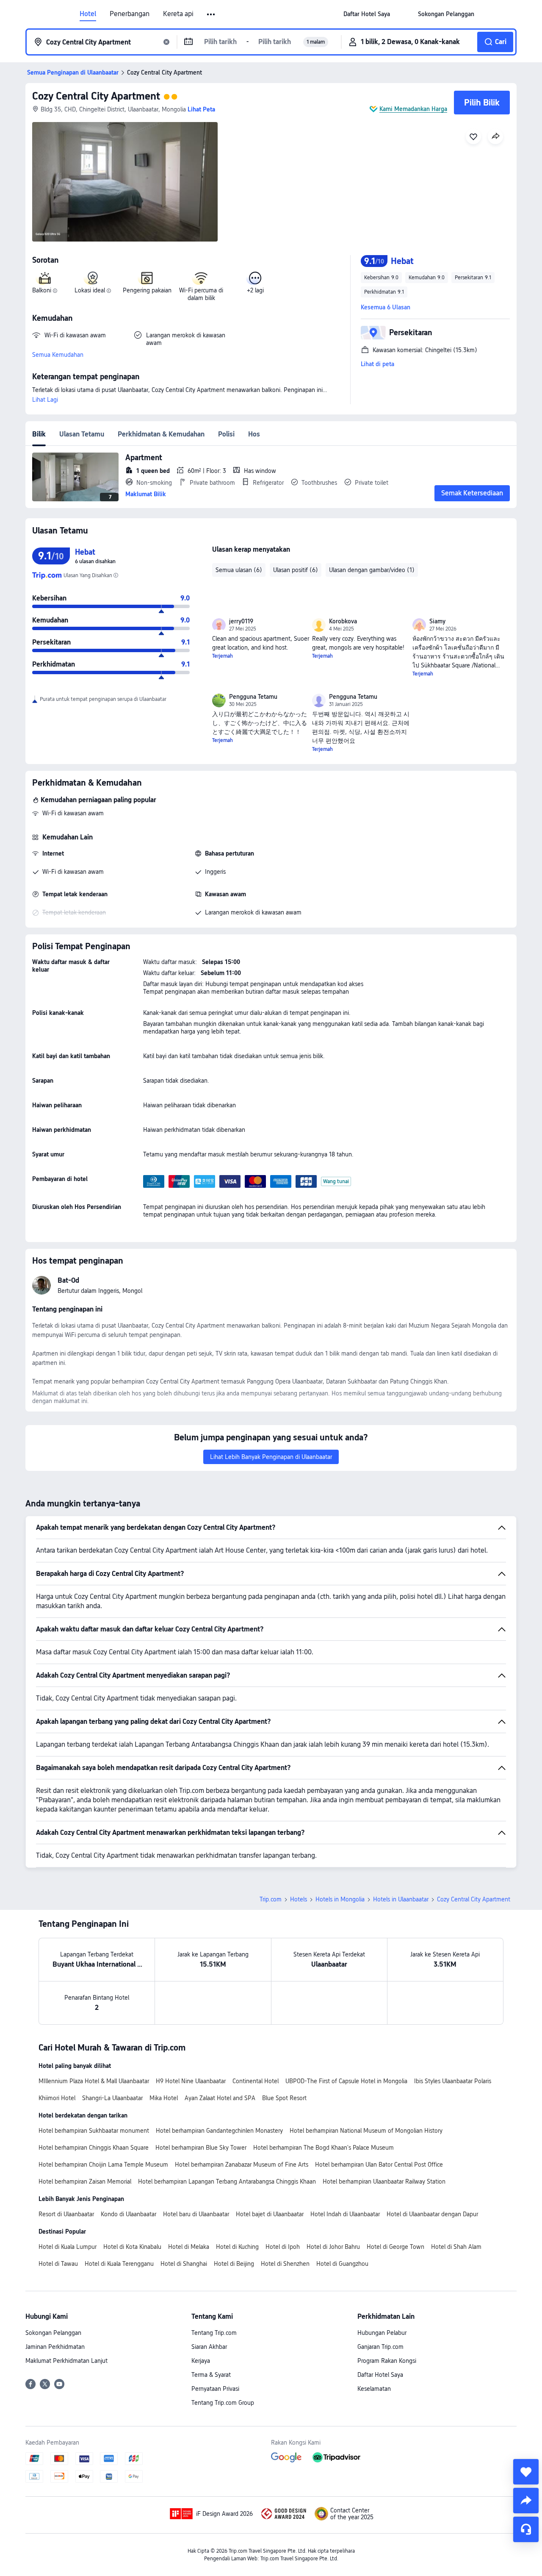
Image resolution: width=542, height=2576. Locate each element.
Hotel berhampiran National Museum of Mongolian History (366, 2131)
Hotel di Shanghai (184, 2264)
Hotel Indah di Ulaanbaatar (345, 2214)
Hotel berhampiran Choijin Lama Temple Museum (103, 2165)
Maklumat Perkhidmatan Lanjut (66, 2361)
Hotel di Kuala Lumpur (68, 2247)
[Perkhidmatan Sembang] (526, 2529)
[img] (125, 182)
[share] (526, 2501)
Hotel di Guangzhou (342, 2264)
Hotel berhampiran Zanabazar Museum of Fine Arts (242, 2165)
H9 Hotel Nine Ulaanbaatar (191, 2081)
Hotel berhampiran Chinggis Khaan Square (94, 2148)
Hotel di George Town (395, 2247)
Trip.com (271, 1899)
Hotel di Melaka (189, 2247)
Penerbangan (130, 14)
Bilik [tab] (39, 434)
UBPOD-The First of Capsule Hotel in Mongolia (346, 2081)
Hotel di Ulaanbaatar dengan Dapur (432, 2214)
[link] (367, 14)
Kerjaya (201, 2361)
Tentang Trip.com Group (223, 2403)
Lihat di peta (377, 364)
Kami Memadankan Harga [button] (413, 109)
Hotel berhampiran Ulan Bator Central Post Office (379, 2165)
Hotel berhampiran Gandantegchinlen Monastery (219, 2131)
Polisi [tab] (226, 434)
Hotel (88, 14)
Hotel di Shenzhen (285, 2264)
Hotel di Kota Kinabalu (132, 2247)
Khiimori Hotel (57, 2098)
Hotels (299, 1899)
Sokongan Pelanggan (53, 2333)
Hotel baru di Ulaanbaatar (196, 2214)
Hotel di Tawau (58, 2264)
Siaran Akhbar (209, 2347)
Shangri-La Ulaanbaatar (112, 2098)
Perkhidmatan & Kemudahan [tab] (161, 434)
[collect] (526, 2472)
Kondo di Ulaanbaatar (129, 2214)
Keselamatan (374, 2389)
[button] (212, 14)
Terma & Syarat (211, 2375)
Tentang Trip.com (214, 2333)
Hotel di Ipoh (283, 2247)
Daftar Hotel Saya (380, 2375)
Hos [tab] (254, 434)
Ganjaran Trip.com (380, 2347)
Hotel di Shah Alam (456, 2247)
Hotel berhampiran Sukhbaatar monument (94, 2131)
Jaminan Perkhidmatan (55, 2347)
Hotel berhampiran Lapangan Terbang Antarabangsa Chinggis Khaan (227, 2181)
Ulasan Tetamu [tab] (82, 434)
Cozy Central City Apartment (96, 96)
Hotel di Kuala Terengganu (119, 2264)
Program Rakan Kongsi (387, 2361)
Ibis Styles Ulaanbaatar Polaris (453, 2081)
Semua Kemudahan (58, 355)
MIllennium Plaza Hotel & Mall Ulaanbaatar (94, 2081)
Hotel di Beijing (234, 2264)
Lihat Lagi (45, 400)
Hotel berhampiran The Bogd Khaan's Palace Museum (324, 2148)
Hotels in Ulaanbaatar (401, 1899)
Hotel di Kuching (237, 2247)
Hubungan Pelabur (382, 2333)
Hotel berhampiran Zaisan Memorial (85, 2181)
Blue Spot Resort (284, 2098)
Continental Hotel (256, 2081)
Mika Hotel (164, 2098)
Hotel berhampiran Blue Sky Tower (201, 2148)
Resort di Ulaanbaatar (66, 2214)
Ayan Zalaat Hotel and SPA (220, 2098)
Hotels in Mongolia (340, 1899)
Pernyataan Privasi (215, 2389)
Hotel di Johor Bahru (333, 2247)
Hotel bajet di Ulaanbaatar (270, 2214)
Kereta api (178, 14)
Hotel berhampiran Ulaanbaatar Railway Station (384, 2181)
